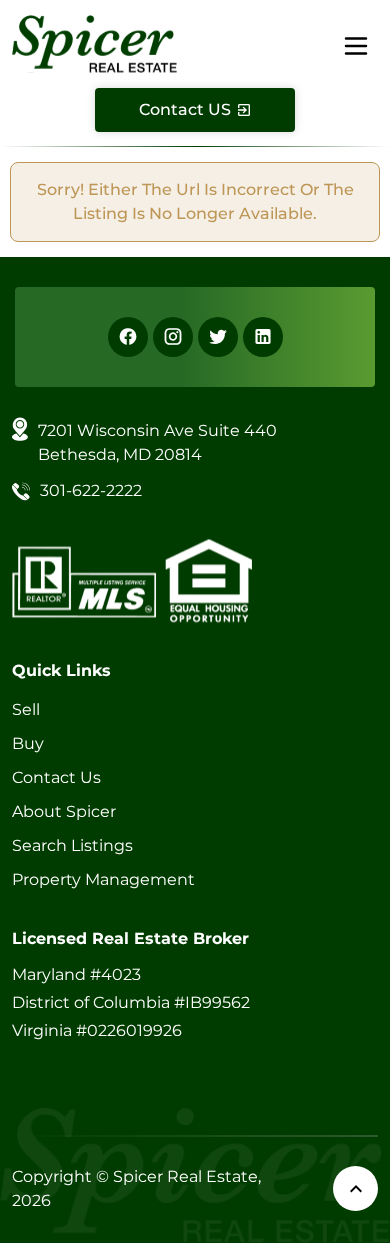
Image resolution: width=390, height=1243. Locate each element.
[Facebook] (128, 337)
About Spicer (64, 811)
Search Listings (72, 845)
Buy (28, 743)
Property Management (103, 879)
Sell (26, 709)
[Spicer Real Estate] (94, 42)
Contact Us (56, 777)
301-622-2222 (91, 490)
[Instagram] (173, 337)
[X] (218, 337)
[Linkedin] (263, 337)
